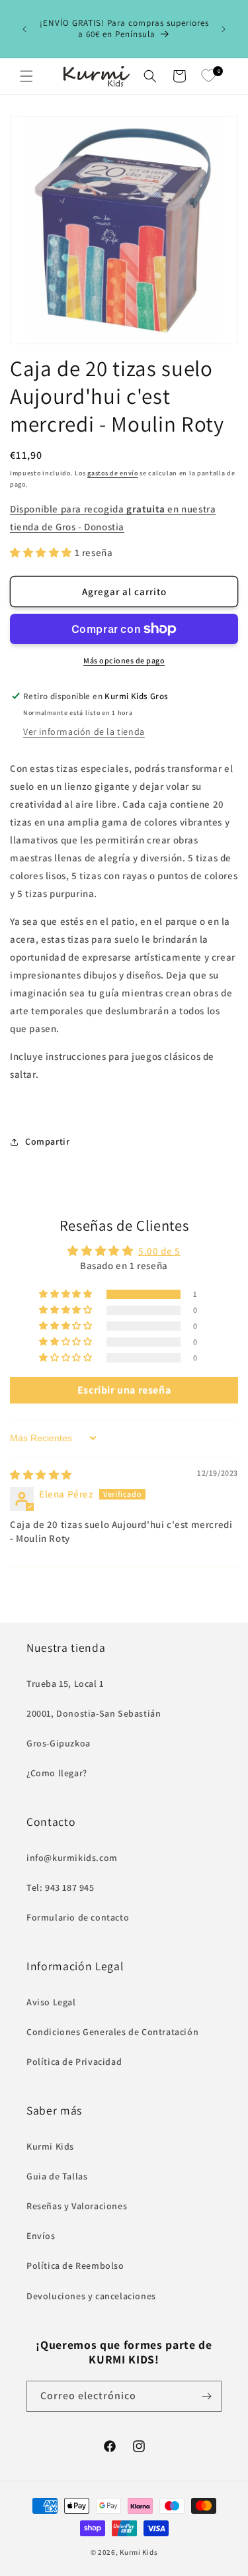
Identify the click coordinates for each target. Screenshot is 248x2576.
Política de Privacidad (74, 2062)
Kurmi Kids (50, 2146)
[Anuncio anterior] (24, 29)
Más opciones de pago (124, 660)
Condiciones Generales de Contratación (112, 2032)
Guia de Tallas (57, 2176)
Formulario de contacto (78, 1917)
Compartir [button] (47, 1141)
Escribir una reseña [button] (124, 1390)
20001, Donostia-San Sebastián (94, 1713)
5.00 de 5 (159, 1251)
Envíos (41, 2236)
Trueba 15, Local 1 (65, 1684)
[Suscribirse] (206, 2396)
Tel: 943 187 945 (61, 1887)
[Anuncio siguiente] (224, 29)
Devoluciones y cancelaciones (91, 2296)
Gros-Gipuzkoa (59, 1743)
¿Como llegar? (57, 1773)
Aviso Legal (51, 2002)
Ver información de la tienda (84, 732)
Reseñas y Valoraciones (77, 2206)
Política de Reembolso (75, 2266)
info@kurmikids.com (72, 1858)
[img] (41, 1475)
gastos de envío (113, 473)
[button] (26, 76)
